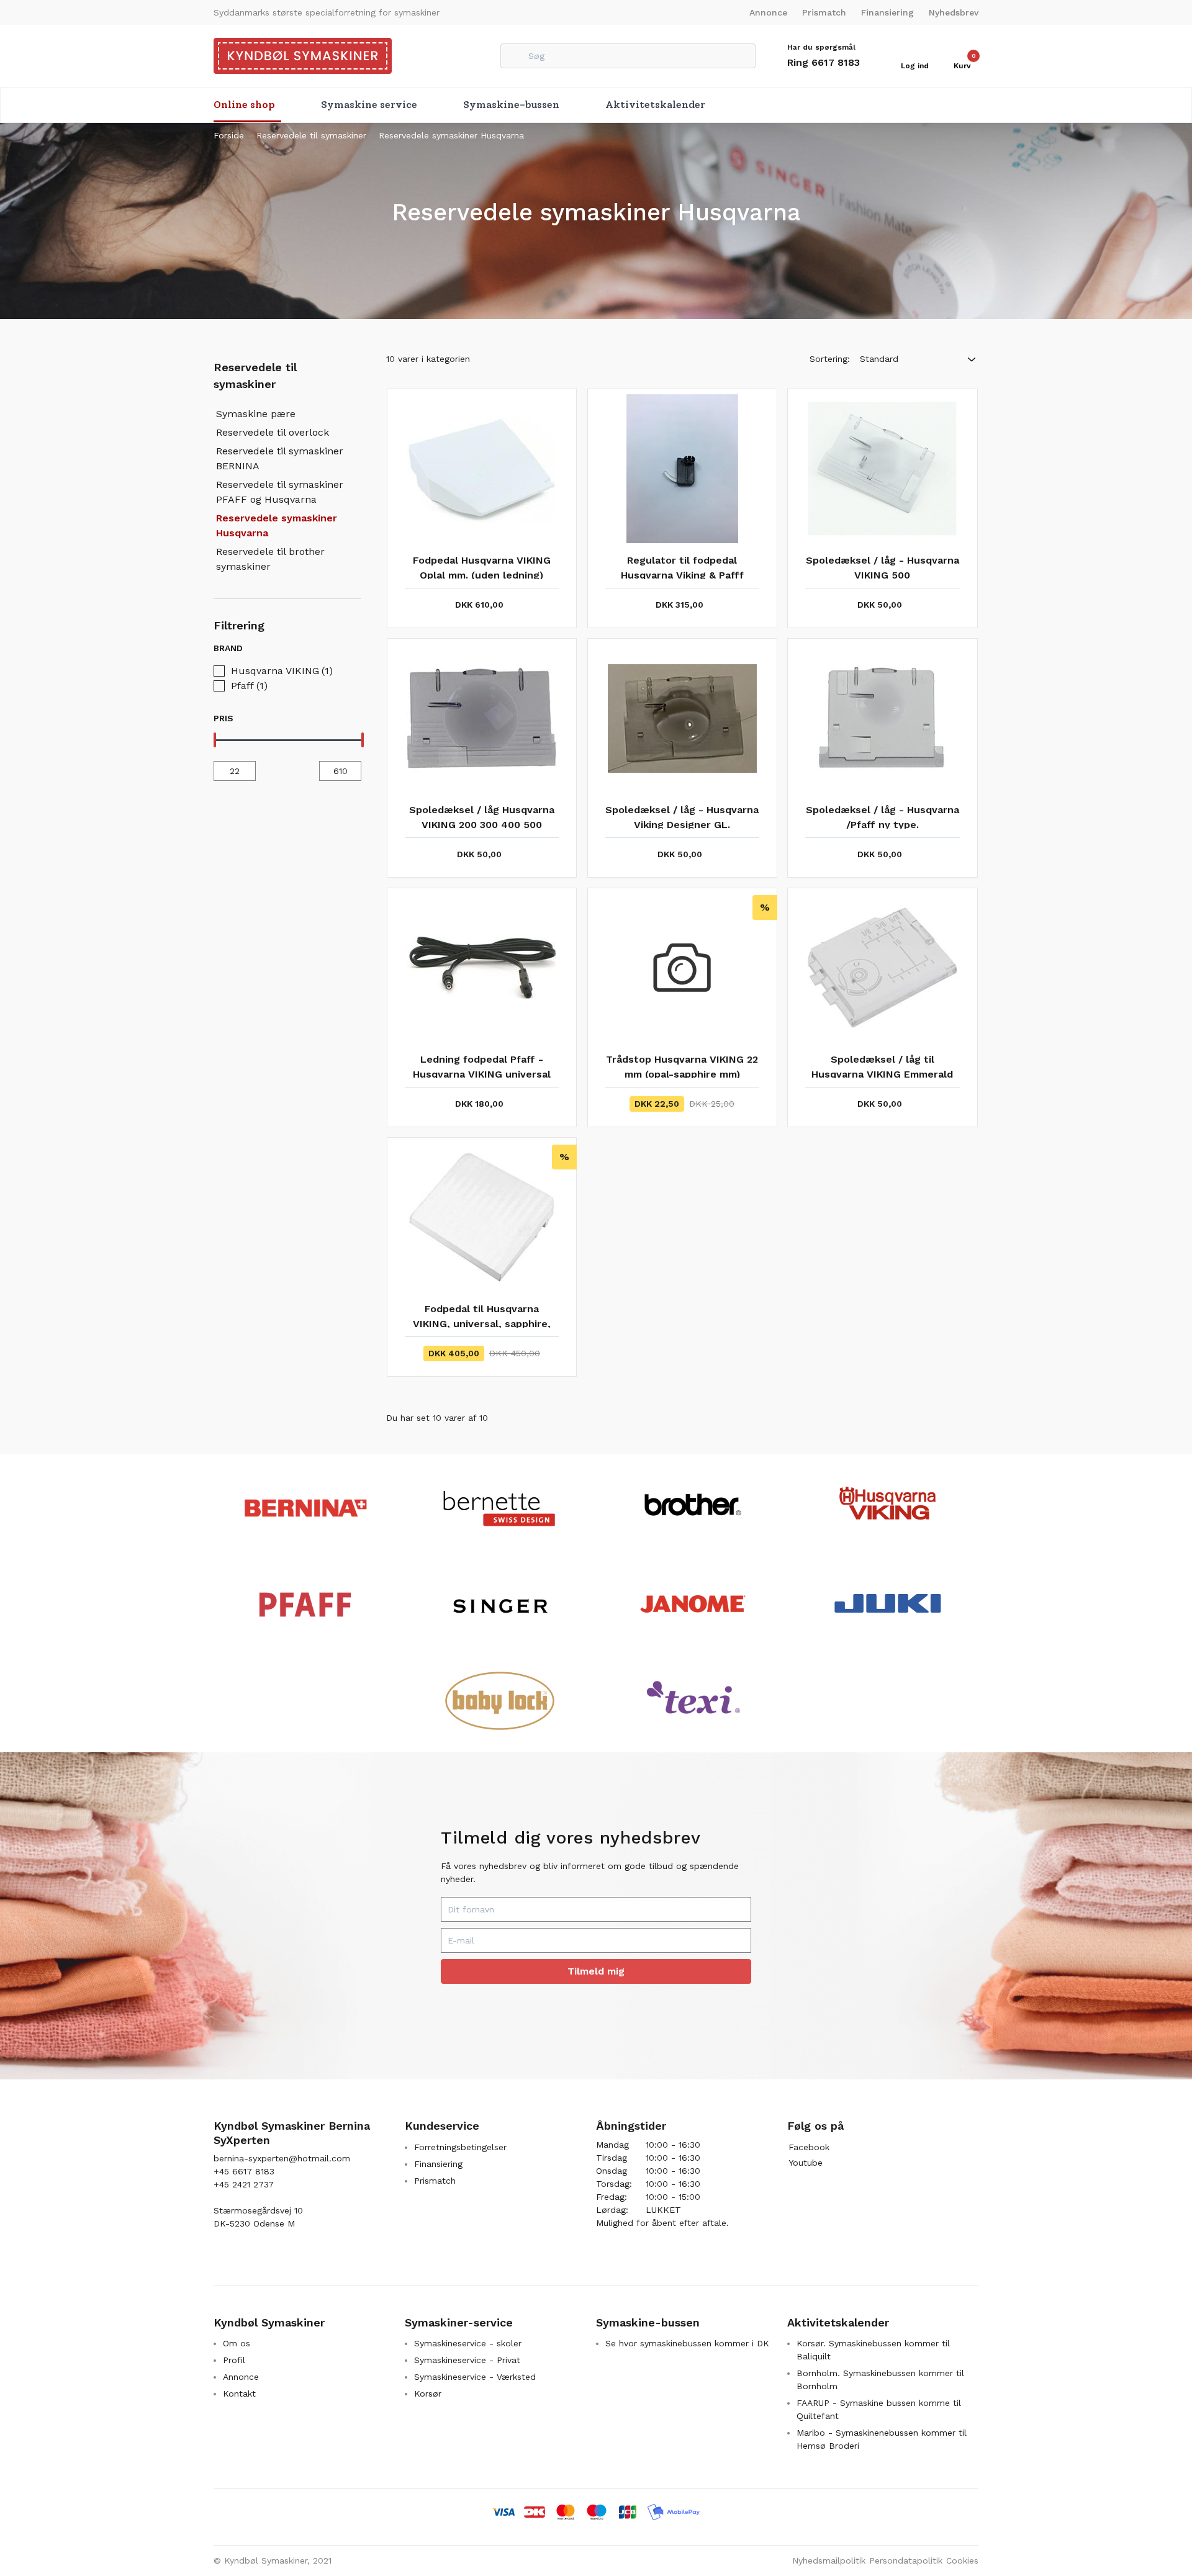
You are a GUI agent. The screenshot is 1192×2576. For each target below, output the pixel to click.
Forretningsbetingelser (460, 2147)
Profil (234, 2360)
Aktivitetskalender (655, 105)
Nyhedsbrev (954, 12)
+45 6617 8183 (244, 2171)
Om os (237, 2343)
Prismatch (824, 12)
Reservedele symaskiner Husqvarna (451, 135)
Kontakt (239, 2394)
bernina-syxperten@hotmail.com (282, 2158)
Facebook (809, 2147)
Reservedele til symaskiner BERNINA (280, 458)
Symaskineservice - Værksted (475, 2377)
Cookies (962, 2560)
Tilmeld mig (596, 1971)
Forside (229, 135)
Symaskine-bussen (511, 105)
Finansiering (887, 12)
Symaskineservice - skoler (468, 2343)
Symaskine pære (256, 414)
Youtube (806, 2163)
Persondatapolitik (906, 2560)
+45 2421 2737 (244, 2184)
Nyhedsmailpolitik (829, 2560)
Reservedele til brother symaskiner (270, 559)
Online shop (244, 105)
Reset (347, 648)
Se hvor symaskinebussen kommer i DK (687, 2343)
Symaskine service (369, 105)
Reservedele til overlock (273, 432)
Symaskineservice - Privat (467, 2360)
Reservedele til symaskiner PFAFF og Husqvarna (280, 492)
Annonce (768, 12)
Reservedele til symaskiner (311, 135)
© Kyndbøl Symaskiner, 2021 (273, 2560)
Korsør (428, 2394)
